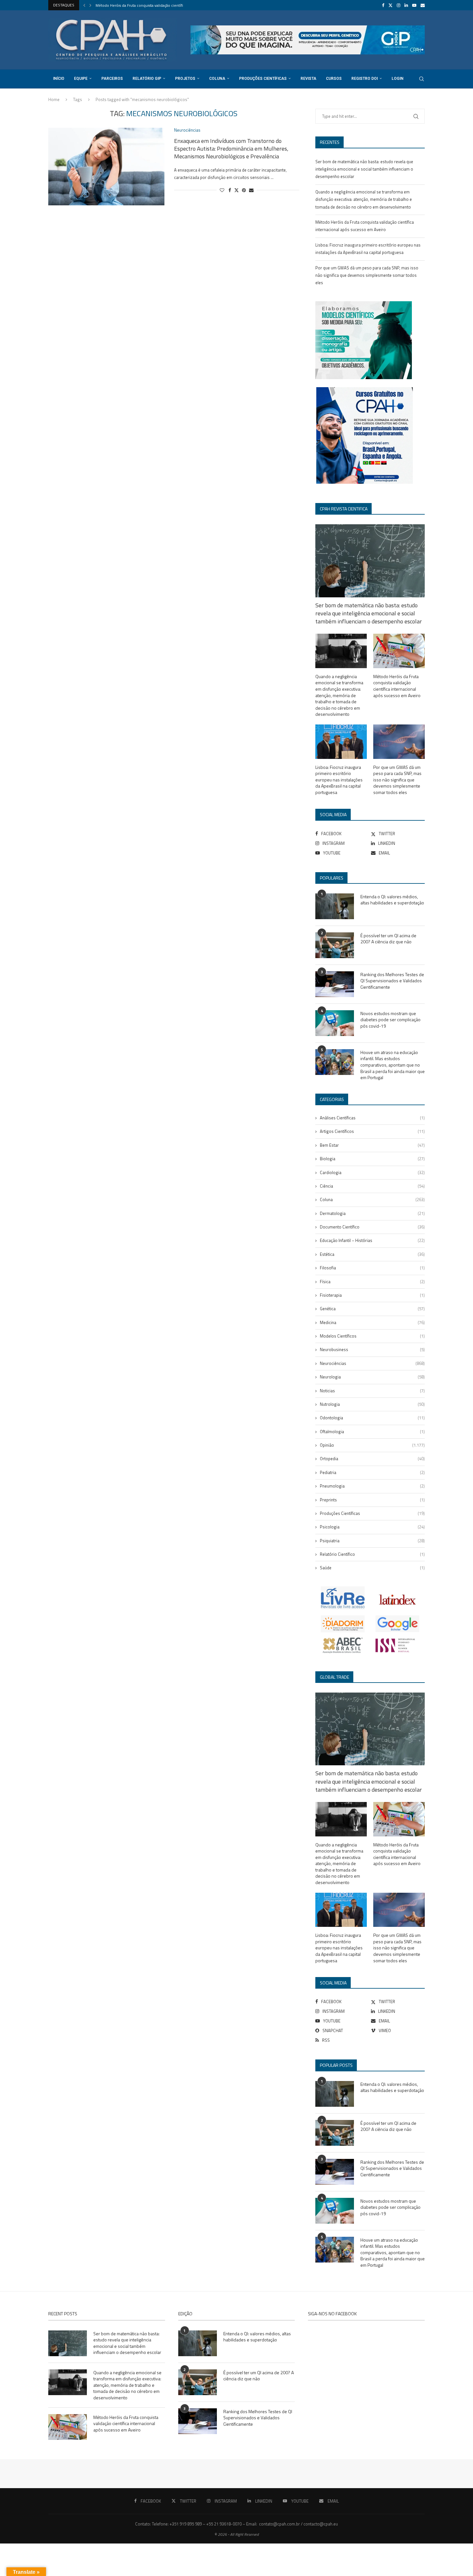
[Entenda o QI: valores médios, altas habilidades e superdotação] (335, 906)
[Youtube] (414, 5)
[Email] (423, 5)
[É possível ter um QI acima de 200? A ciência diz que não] (335, 945)
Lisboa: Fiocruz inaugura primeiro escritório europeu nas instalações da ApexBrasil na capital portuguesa (339, 780)
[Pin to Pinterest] (244, 190)
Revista (308, 79)
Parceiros (112, 79)
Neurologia (372, 1377)
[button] (84, 5)
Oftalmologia (372, 1432)
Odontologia (372, 1418)
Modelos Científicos (372, 1336)
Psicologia (372, 1527)
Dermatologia (372, 1213)
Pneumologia (372, 1486)
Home (54, 99)
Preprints (372, 1500)
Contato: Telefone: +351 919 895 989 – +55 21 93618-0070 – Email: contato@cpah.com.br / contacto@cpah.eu (236, 2524)
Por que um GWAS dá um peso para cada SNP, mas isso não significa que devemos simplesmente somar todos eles (367, 275)
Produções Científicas (263, 79)
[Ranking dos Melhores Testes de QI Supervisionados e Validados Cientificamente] (335, 984)
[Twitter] (390, 5)
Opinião (372, 1445)
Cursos (334, 79)
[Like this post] (222, 190)
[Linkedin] (406, 5)
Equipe (81, 79)
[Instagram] (399, 5)
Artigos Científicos (372, 1131)
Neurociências (372, 1363)
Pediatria (372, 1472)
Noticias (372, 1391)
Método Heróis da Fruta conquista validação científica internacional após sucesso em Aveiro (397, 686)
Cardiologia (372, 1172)
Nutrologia (372, 1404)
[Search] (422, 79)
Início (59, 79)
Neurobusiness (372, 1349)
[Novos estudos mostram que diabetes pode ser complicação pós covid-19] (335, 1023)
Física (372, 1282)
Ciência (372, 1186)
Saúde (372, 1568)
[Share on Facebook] (230, 190)
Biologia (372, 1159)
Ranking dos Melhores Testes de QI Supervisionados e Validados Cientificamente (392, 981)
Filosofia (372, 1268)
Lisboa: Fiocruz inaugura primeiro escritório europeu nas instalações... (155, 5)
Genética (372, 1309)
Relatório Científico (372, 1554)
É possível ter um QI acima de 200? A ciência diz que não (388, 939)
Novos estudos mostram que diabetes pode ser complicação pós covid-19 (390, 1020)
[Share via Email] (251, 190)
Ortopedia (372, 1459)
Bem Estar (372, 1145)
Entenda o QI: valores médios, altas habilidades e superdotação (392, 900)
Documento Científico (372, 1227)
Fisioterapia (372, 1295)
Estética (372, 1254)
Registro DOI (365, 79)
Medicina (372, 1322)
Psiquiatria (372, 1541)
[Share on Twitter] (236, 190)
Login (398, 79)
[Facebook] (383, 5)
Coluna (217, 79)
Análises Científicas (372, 1118)
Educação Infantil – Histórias (372, 1240)
